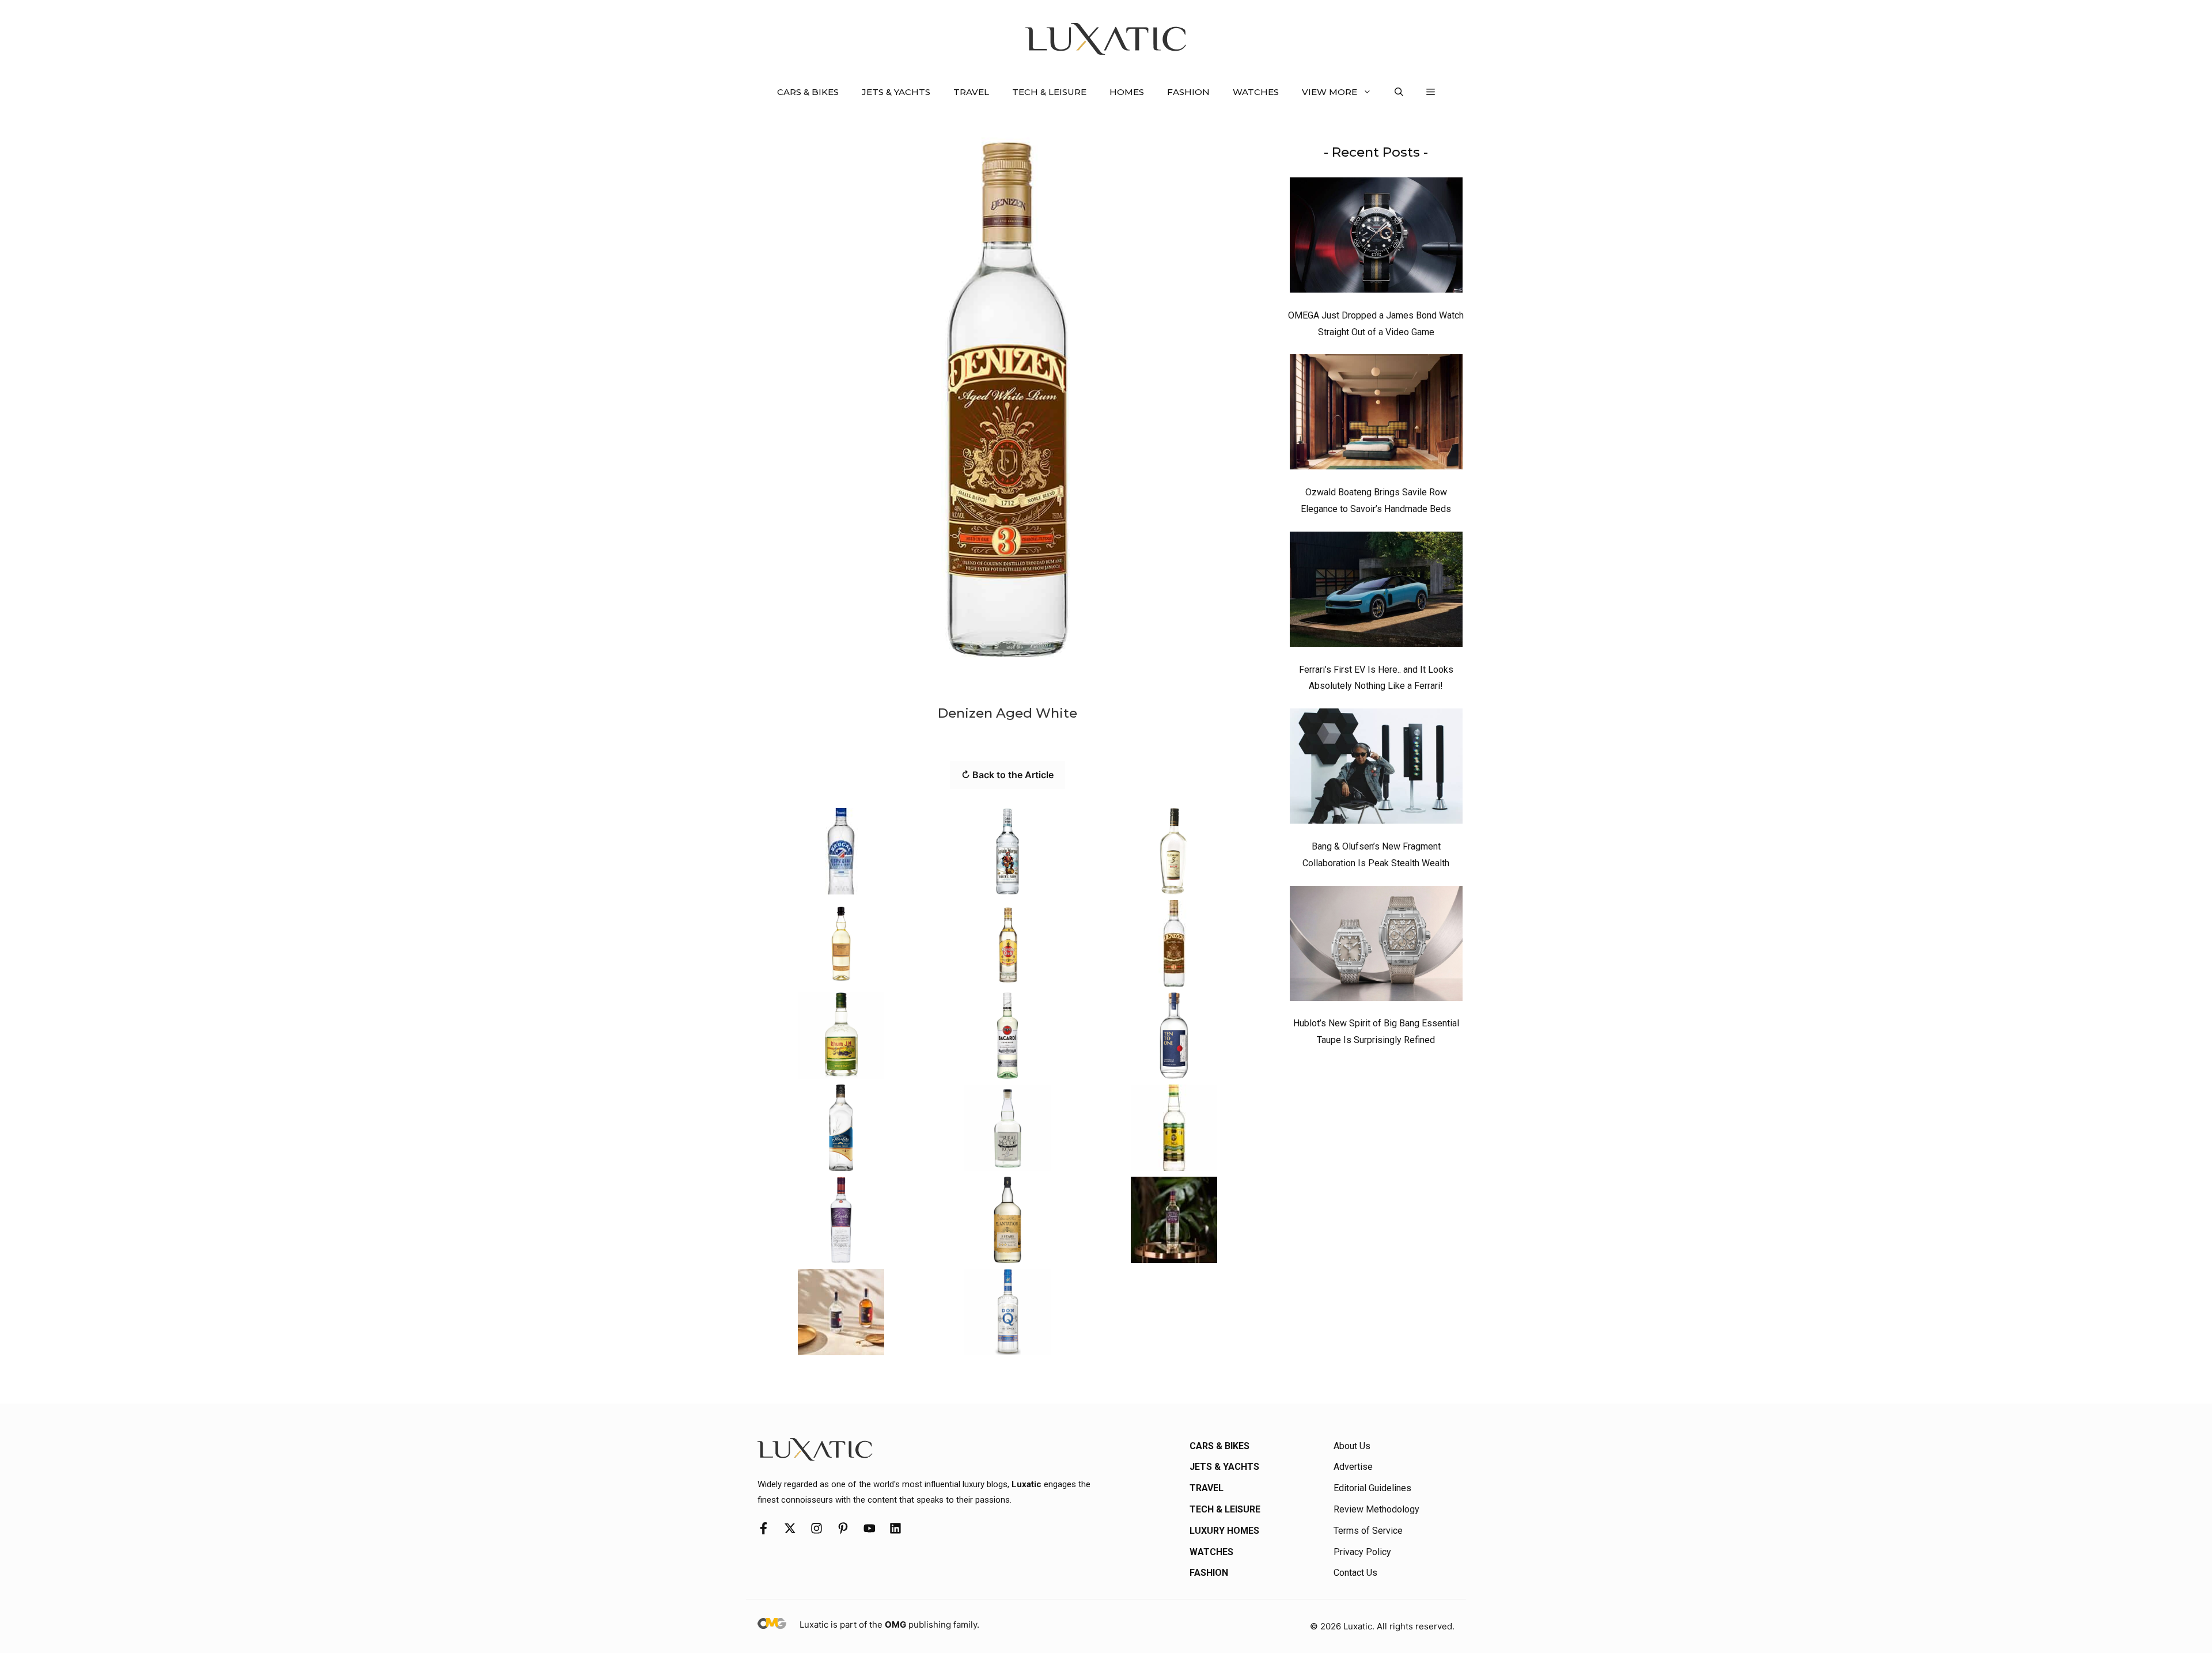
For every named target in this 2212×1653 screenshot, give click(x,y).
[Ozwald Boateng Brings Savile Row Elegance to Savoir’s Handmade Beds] (1376, 415)
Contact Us (1355, 1573)
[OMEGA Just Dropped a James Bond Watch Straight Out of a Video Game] (1376, 238)
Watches (1256, 92)
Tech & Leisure (1049, 92)
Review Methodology (1376, 1509)
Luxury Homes (1224, 1531)
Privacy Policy (1362, 1552)
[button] (1399, 92)
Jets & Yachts (896, 92)
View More (1330, 92)
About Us (1352, 1446)
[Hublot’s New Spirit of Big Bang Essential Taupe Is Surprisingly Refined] (1376, 946)
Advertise (1353, 1467)
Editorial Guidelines (1372, 1488)
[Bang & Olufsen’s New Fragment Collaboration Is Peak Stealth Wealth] (1376, 769)
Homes (1127, 92)
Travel (971, 92)
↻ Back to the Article (1007, 775)
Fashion (1188, 92)
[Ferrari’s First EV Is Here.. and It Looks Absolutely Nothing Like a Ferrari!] (1376, 592)
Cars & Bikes (808, 92)
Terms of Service (1368, 1531)
